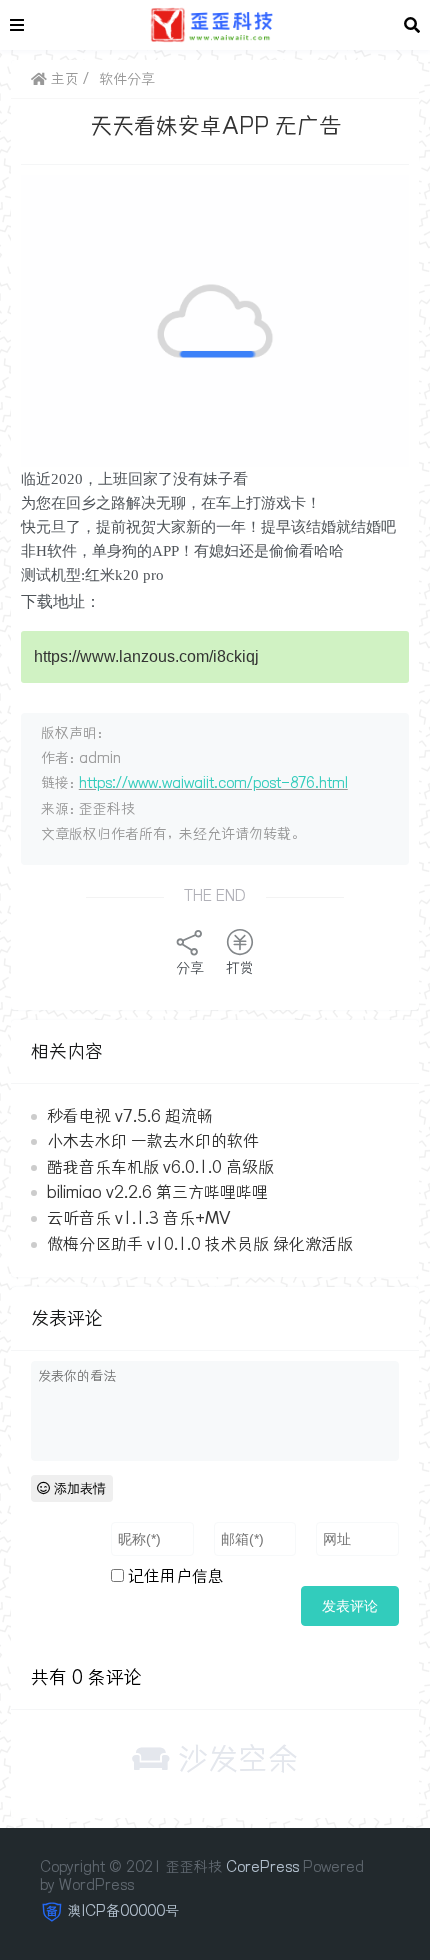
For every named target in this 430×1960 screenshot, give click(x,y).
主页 (63, 79)
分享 (190, 968)
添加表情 (78, 1488)
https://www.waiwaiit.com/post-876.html (213, 783)
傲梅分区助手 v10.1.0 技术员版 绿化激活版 (200, 1244)
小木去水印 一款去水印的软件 (153, 1141)
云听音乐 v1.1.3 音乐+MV (138, 1218)
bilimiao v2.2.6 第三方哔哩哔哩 (157, 1192)
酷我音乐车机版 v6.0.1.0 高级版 (160, 1167)
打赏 (240, 968)
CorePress (262, 1867)
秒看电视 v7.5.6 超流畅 (130, 1116)
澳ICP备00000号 (123, 1911)
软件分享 (127, 79)
